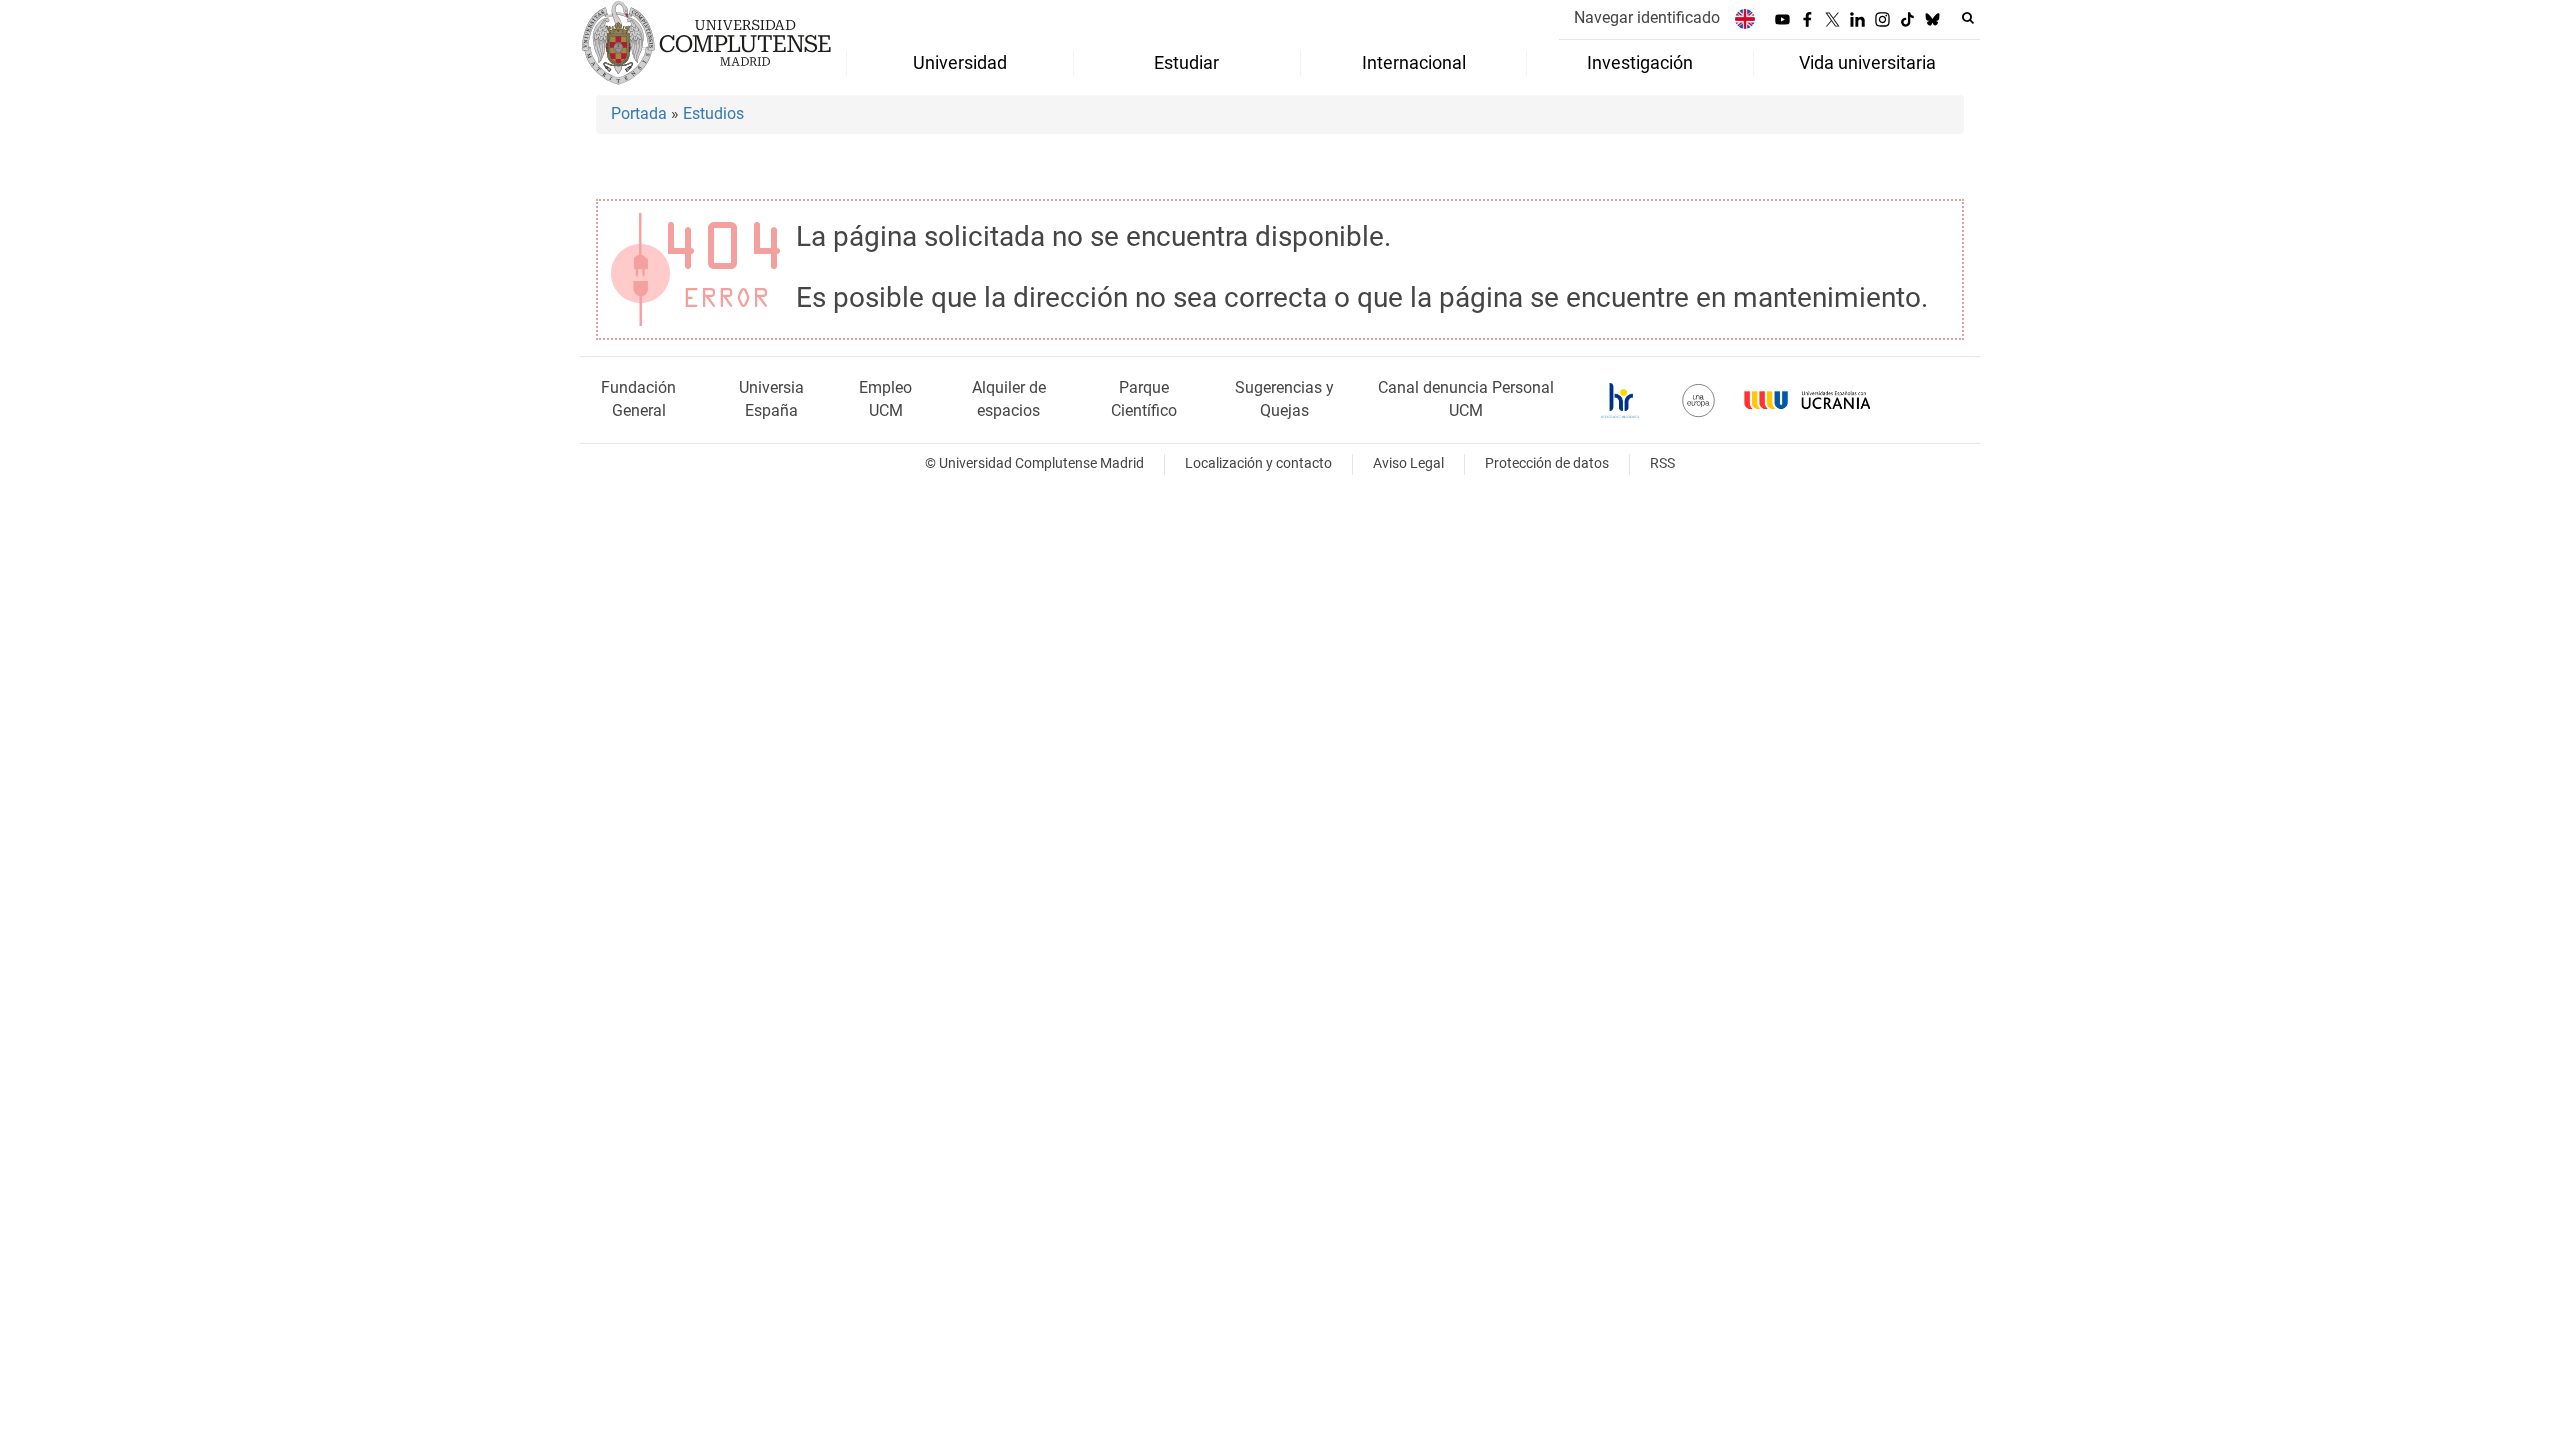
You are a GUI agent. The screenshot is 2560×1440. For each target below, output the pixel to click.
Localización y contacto (1258, 463)
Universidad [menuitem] (960, 63)
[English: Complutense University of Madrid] (1745, 18)
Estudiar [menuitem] (1186, 63)
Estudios (713, 113)
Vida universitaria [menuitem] (1867, 63)
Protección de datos (1547, 463)
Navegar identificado (1647, 17)
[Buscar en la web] (1968, 18)
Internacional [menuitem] (1414, 63)
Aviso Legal (1408, 463)
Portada (639, 113)
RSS (1662, 463)
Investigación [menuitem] (1640, 63)
